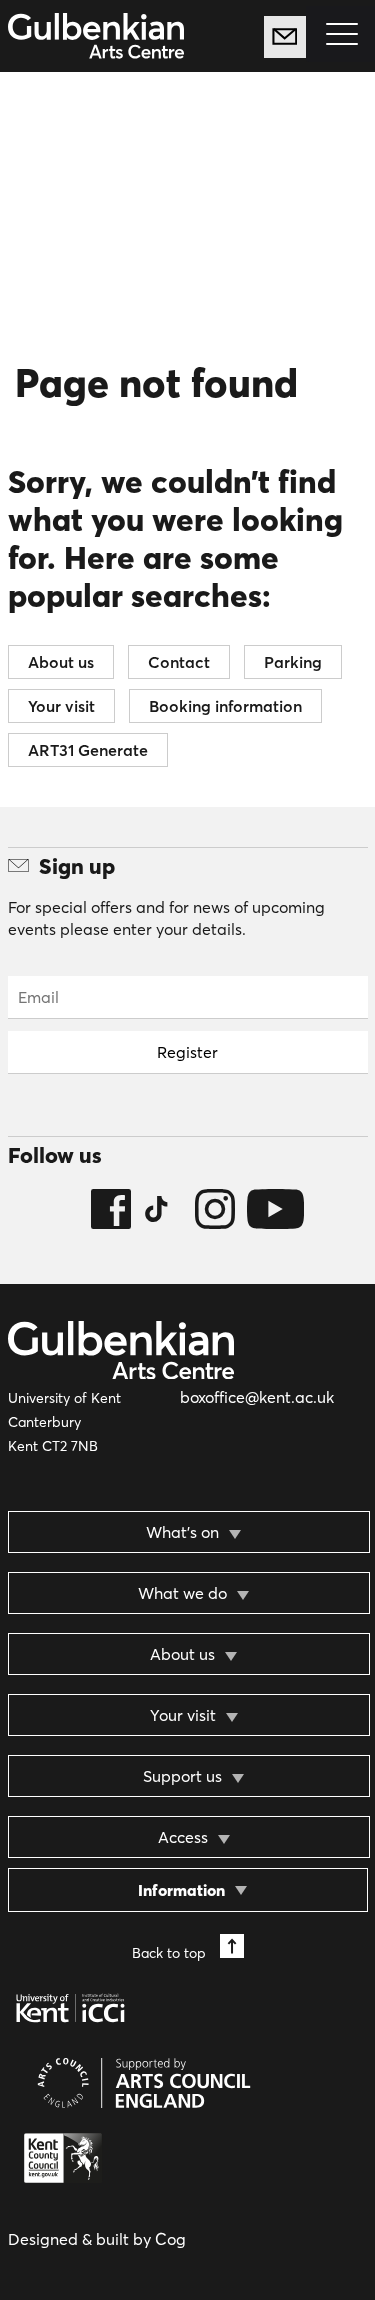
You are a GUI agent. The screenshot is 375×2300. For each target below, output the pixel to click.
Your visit (61, 706)
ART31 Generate (88, 750)
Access (183, 1837)
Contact (179, 662)
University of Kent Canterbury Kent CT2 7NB (64, 1422)
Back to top (171, 1952)
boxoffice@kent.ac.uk (257, 1397)
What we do (182, 1593)
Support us (182, 1776)
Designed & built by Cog (97, 2239)
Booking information (225, 706)
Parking (293, 662)
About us (61, 662)
